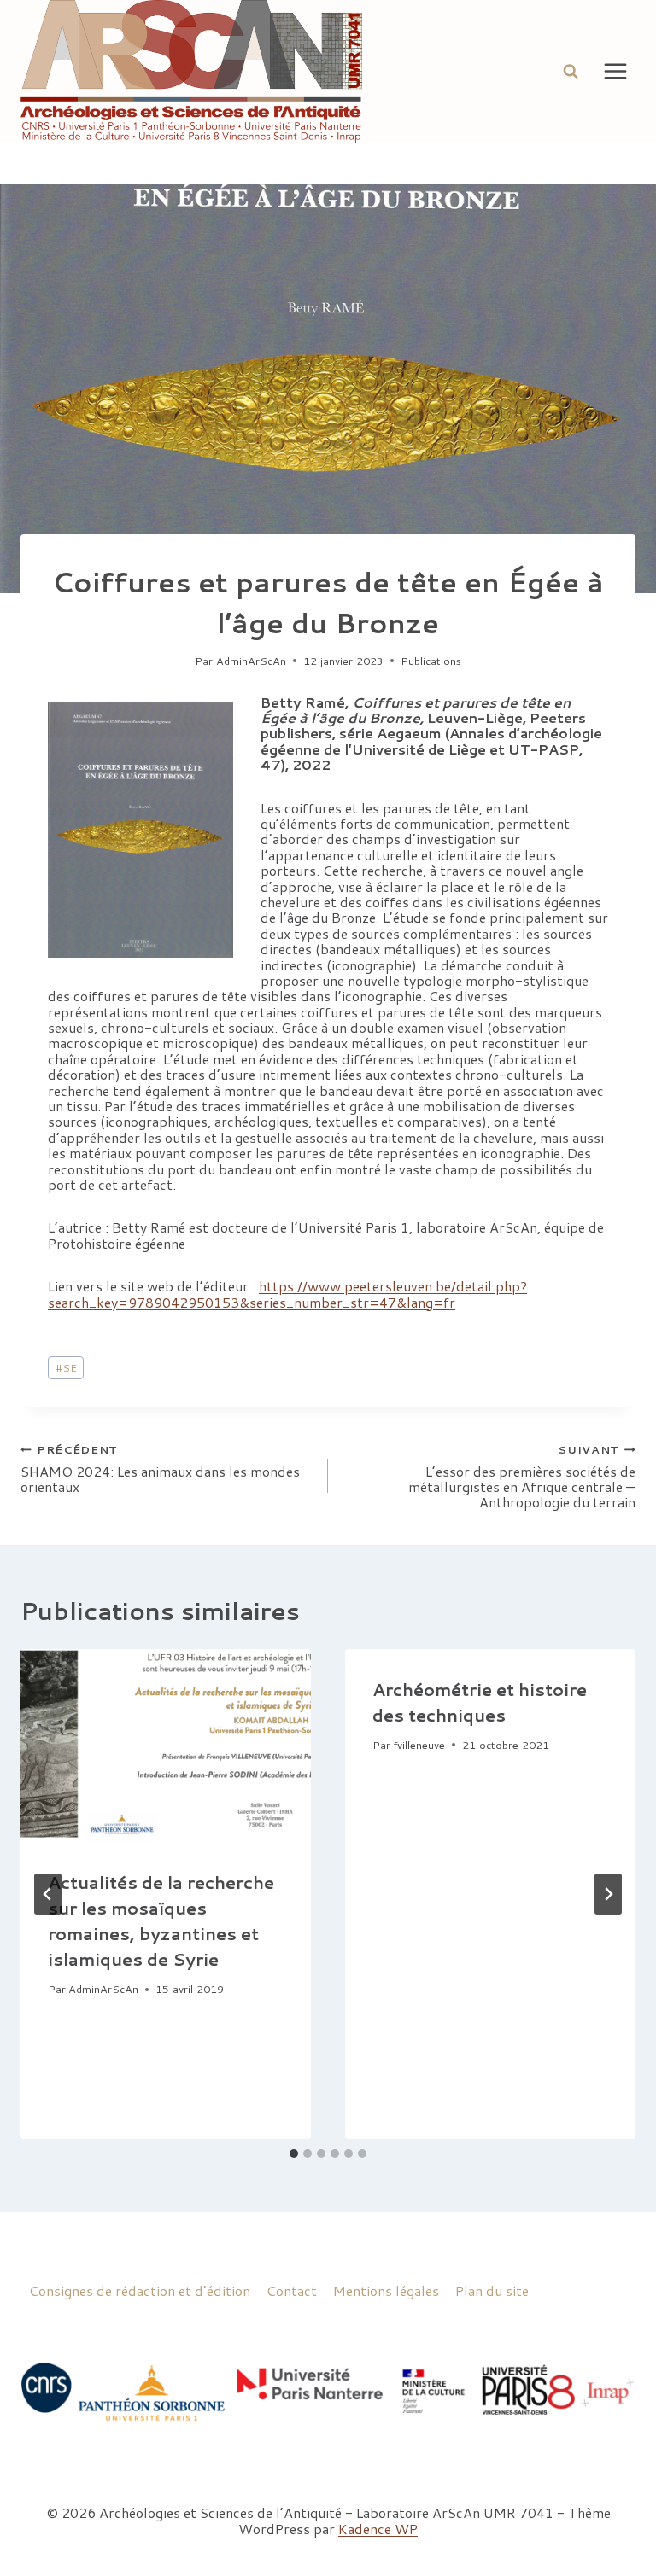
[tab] (294, 2153)
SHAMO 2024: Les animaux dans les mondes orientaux (160, 1468)
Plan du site (492, 2290)
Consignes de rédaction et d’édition (140, 2290)
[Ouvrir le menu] (615, 71)
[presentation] (166, 1746)
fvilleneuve (419, 1745)
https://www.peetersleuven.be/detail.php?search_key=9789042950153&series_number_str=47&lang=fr (287, 1294)
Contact (292, 2290)
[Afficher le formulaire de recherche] (571, 71)
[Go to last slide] (48, 1894)
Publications (431, 661)
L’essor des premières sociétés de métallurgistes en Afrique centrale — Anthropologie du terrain (522, 1476)
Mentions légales (386, 2290)
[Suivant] (608, 1894)
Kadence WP (378, 2529)
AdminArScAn (251, 661)
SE (66, 1367)
